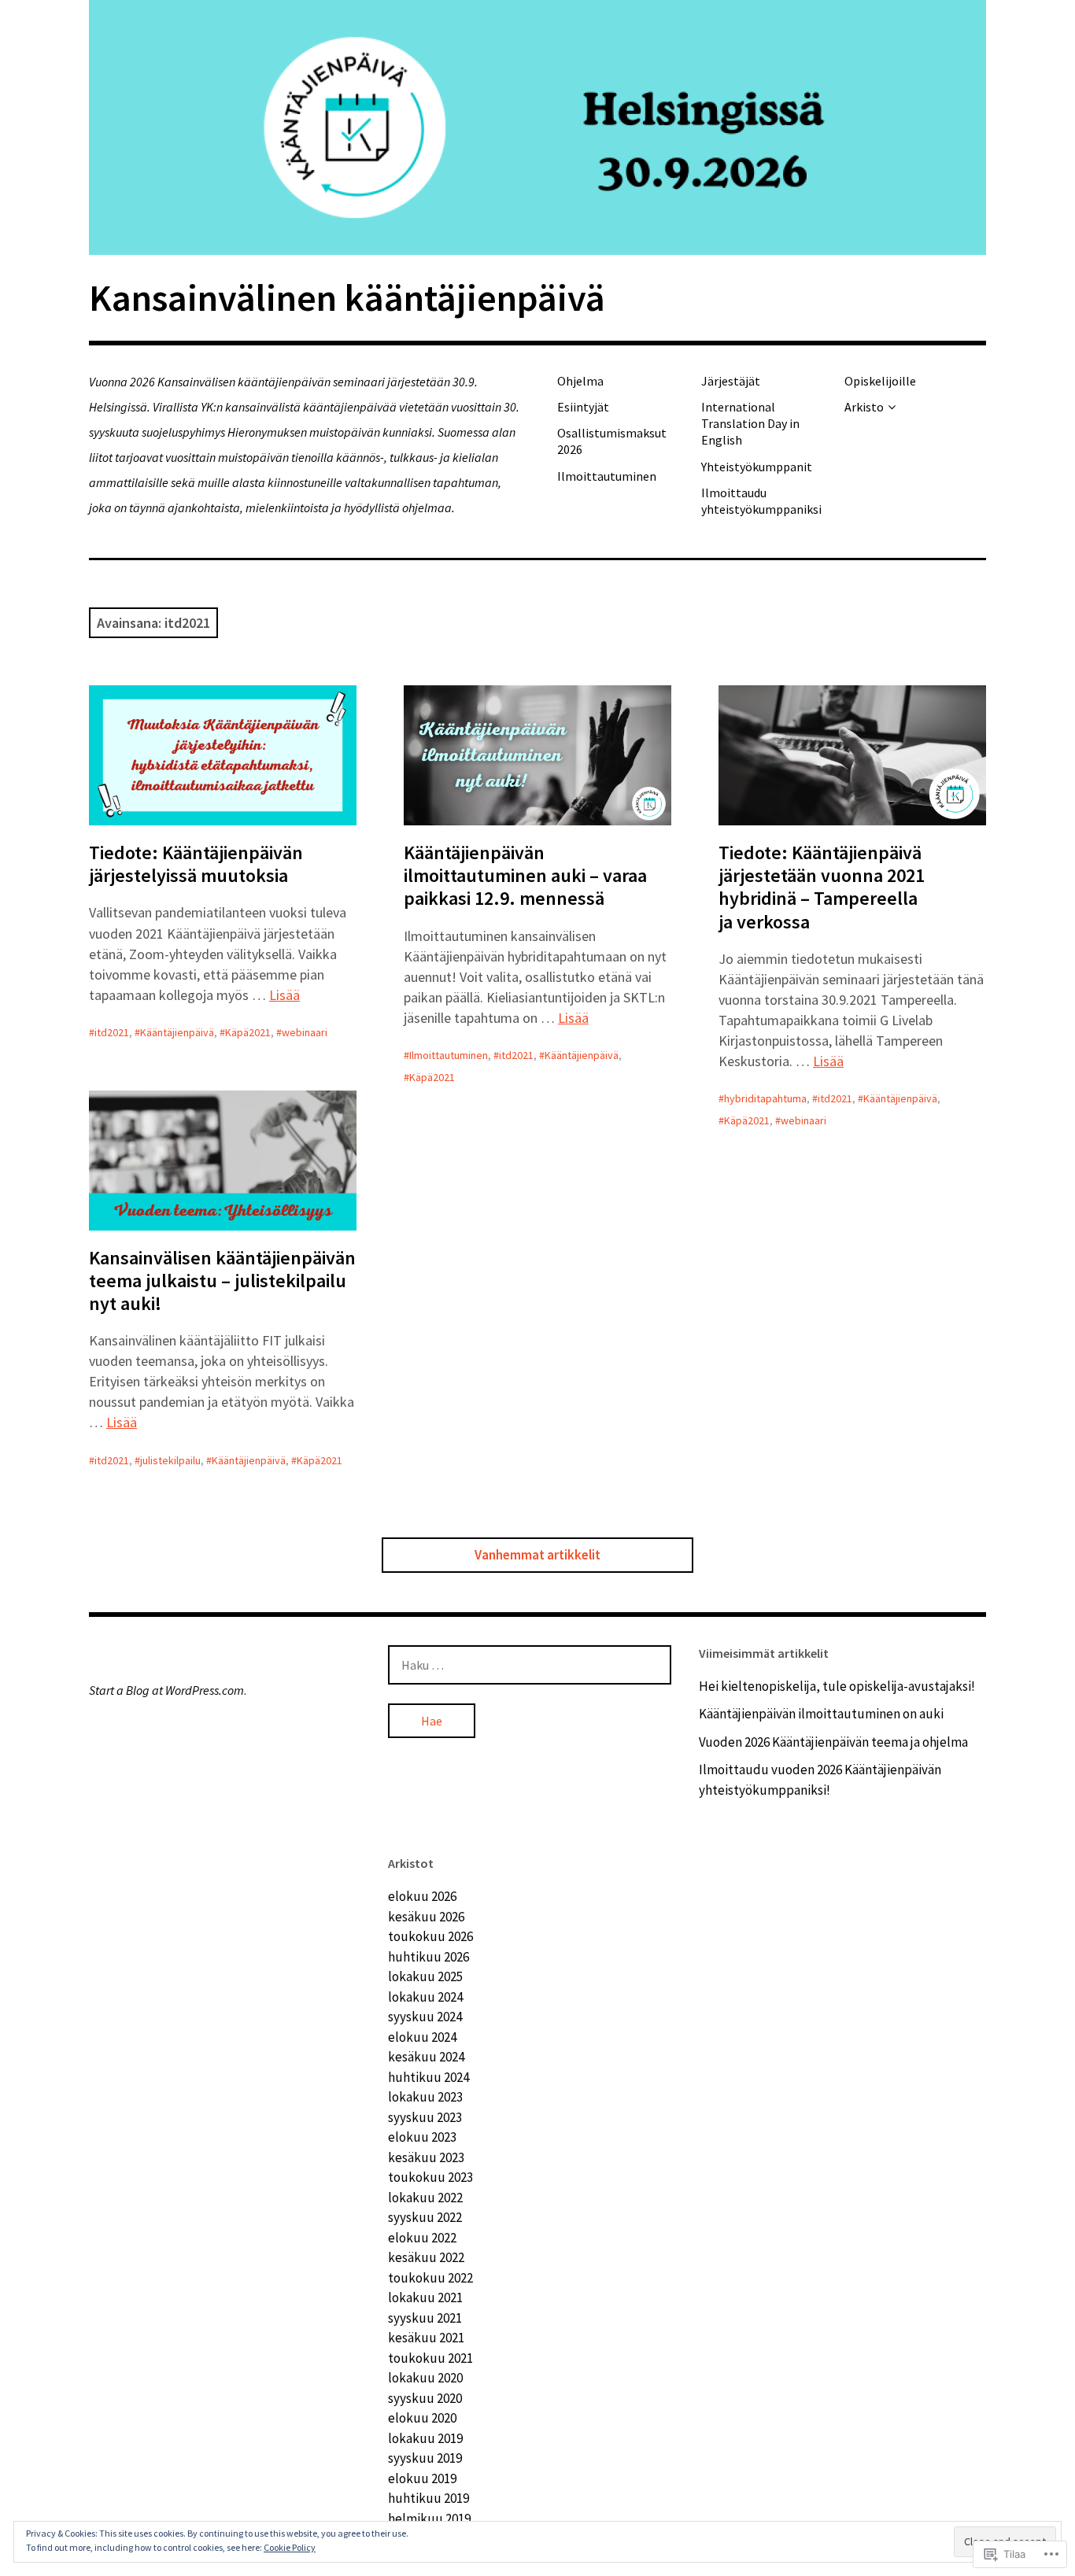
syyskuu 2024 (425, 2017)
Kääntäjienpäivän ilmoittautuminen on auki (821, 1714)
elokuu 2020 (422, 2418)
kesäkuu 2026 (426, 1917)
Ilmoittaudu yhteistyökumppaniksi (761, 501)
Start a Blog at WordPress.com (166, 1690)
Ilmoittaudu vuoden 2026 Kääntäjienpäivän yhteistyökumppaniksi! (820, 1780)
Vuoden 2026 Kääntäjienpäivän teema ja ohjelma (833, 1742)
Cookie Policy (290, 2547)
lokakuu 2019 (425, 2438)
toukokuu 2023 (430, 2177)
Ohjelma (580, 381)
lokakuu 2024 (425, 1997)
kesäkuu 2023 (426, 2157)
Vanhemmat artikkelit (537, 1555)
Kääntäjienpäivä (177, 1032)
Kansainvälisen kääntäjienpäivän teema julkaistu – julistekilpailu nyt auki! (222, 1281)
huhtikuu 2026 (429, 1957)
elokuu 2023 (422, 2137)
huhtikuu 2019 (429, 2498)
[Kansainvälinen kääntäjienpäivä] (537, 127)
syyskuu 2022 (425, 2217)
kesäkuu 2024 (426, 2057)
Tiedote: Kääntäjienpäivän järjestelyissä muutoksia (196, 864)
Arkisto (864, 407)
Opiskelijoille (880, 381)
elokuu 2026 (422, 1896)
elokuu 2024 (422, 2037)
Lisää (284, 995)
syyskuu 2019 (425, 2458)
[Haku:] (530, 1665)
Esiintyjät (583, 407)
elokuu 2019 (422, 2478)
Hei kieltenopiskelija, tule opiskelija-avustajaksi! (837, 1686)
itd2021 (112, 1032)
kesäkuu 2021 (426, 2338)
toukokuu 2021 (430, 2358)
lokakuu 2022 (425, 2198)
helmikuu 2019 (429, 2519)
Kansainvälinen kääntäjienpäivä (347, 297)
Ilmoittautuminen (607, 476)
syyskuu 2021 (425, 2318)
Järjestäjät (731, 381)
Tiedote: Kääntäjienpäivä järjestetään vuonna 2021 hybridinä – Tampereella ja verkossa (822, 887)
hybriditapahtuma (765, 1098)
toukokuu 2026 (430, 1936)
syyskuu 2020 (425, 2398)
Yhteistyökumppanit (757, 467)
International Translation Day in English (750, 424)
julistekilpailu (170, 1460)
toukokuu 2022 (430, 2278)
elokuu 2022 (422, 2238)
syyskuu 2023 (425, 2117)
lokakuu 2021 (425, 2297)
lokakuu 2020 (425, 2378)
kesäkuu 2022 (426, 2257)
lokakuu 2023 (425, 2097)
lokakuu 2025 (425, 1976)
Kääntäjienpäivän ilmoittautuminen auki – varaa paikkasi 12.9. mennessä (525, 875)
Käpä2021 (248, 1032)
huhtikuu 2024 (429, 2077)
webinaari (305, 1032)
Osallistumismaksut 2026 (612, 441)
